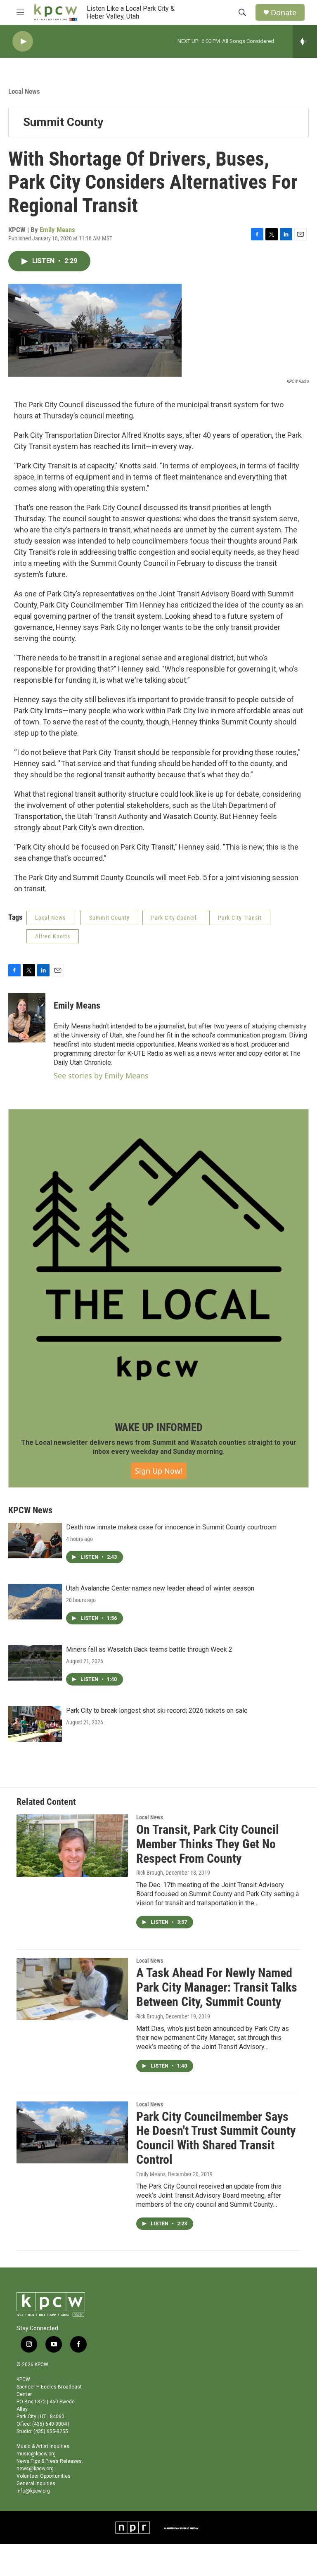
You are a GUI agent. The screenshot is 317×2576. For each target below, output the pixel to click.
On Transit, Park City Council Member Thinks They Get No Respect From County (208, 1844)
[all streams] (305, 41)
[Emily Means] (27, 1018)
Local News (24, 91)
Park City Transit (240, 918)
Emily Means (57, 230)
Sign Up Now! (159, 1471)
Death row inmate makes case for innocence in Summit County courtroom (171, 1527)
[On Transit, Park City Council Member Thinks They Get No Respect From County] (72, 1845)
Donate (284, 13)
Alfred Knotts (53, 936)
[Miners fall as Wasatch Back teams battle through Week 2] (35, 1663)
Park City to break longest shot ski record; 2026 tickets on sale (157, 1711)
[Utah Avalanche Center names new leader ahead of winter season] (35, 1602)
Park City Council (174, 918)
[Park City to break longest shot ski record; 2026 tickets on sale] (35, 1724)
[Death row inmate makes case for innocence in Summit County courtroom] (35, 1541)
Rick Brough (150, 1873)
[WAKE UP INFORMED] (158, 1259)
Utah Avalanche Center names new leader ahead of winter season (160, 1588)
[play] (23, 42)
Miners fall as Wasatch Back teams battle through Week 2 (149, 1649)
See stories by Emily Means (101, 1076)
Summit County (63, 122)
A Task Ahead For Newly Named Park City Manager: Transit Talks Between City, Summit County (217, 1987)
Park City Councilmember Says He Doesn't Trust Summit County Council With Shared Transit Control (216, 2138)
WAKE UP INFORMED (159, 1427)
